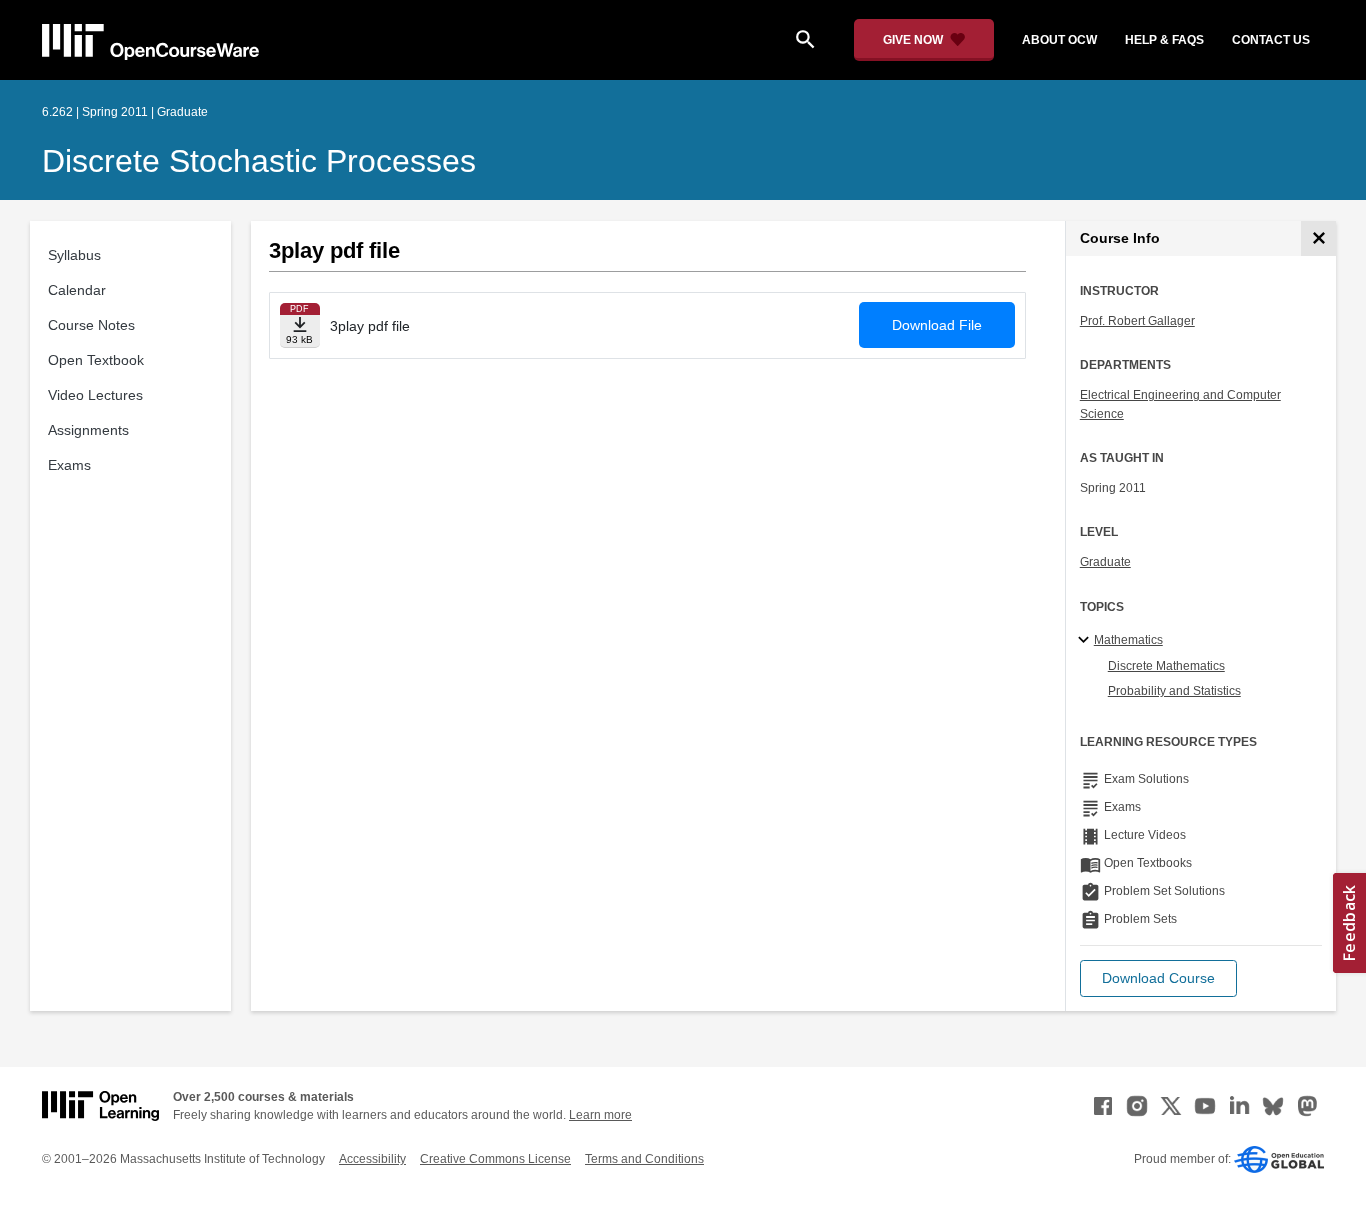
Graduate (1105, 562)
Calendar (77, 290)
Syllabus (74, 255)
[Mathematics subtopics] (1086, 641)
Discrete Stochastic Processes (259, 161)
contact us (1271, 40)
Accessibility (372, 1159)
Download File (937, 325)
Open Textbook (96, 360)
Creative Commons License (495, 1159)
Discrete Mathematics (1166, 666)
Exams (69, 465)
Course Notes (91, 325)
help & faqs (1164, 40)
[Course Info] (1318, 238)
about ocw (1059, 40)
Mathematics (1128, 640)
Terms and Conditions (644, 1159)
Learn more (600, 1115)
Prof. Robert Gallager (1137, 321)
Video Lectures (95, 395)
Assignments (88, 430)
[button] (1158, 978)
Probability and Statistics (1174, 691)
